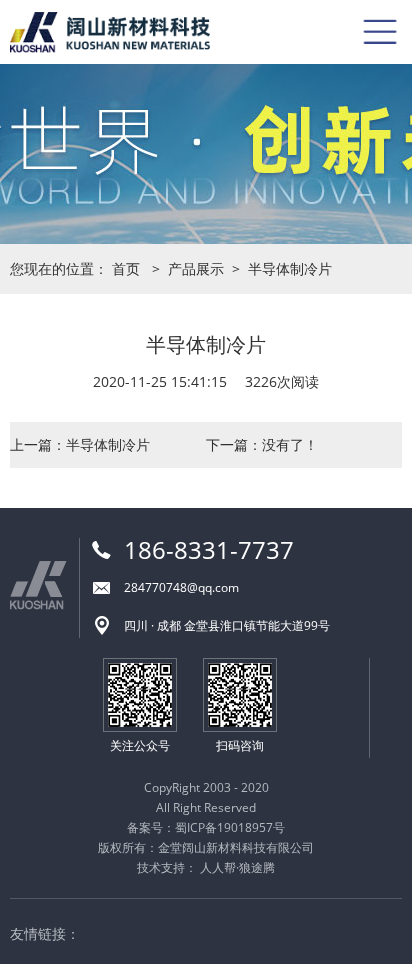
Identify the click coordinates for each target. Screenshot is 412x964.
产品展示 (196, 268)
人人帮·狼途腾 (237, 867)
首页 (126, 268)
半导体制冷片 (290, 268)
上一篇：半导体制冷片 (80, 444)
